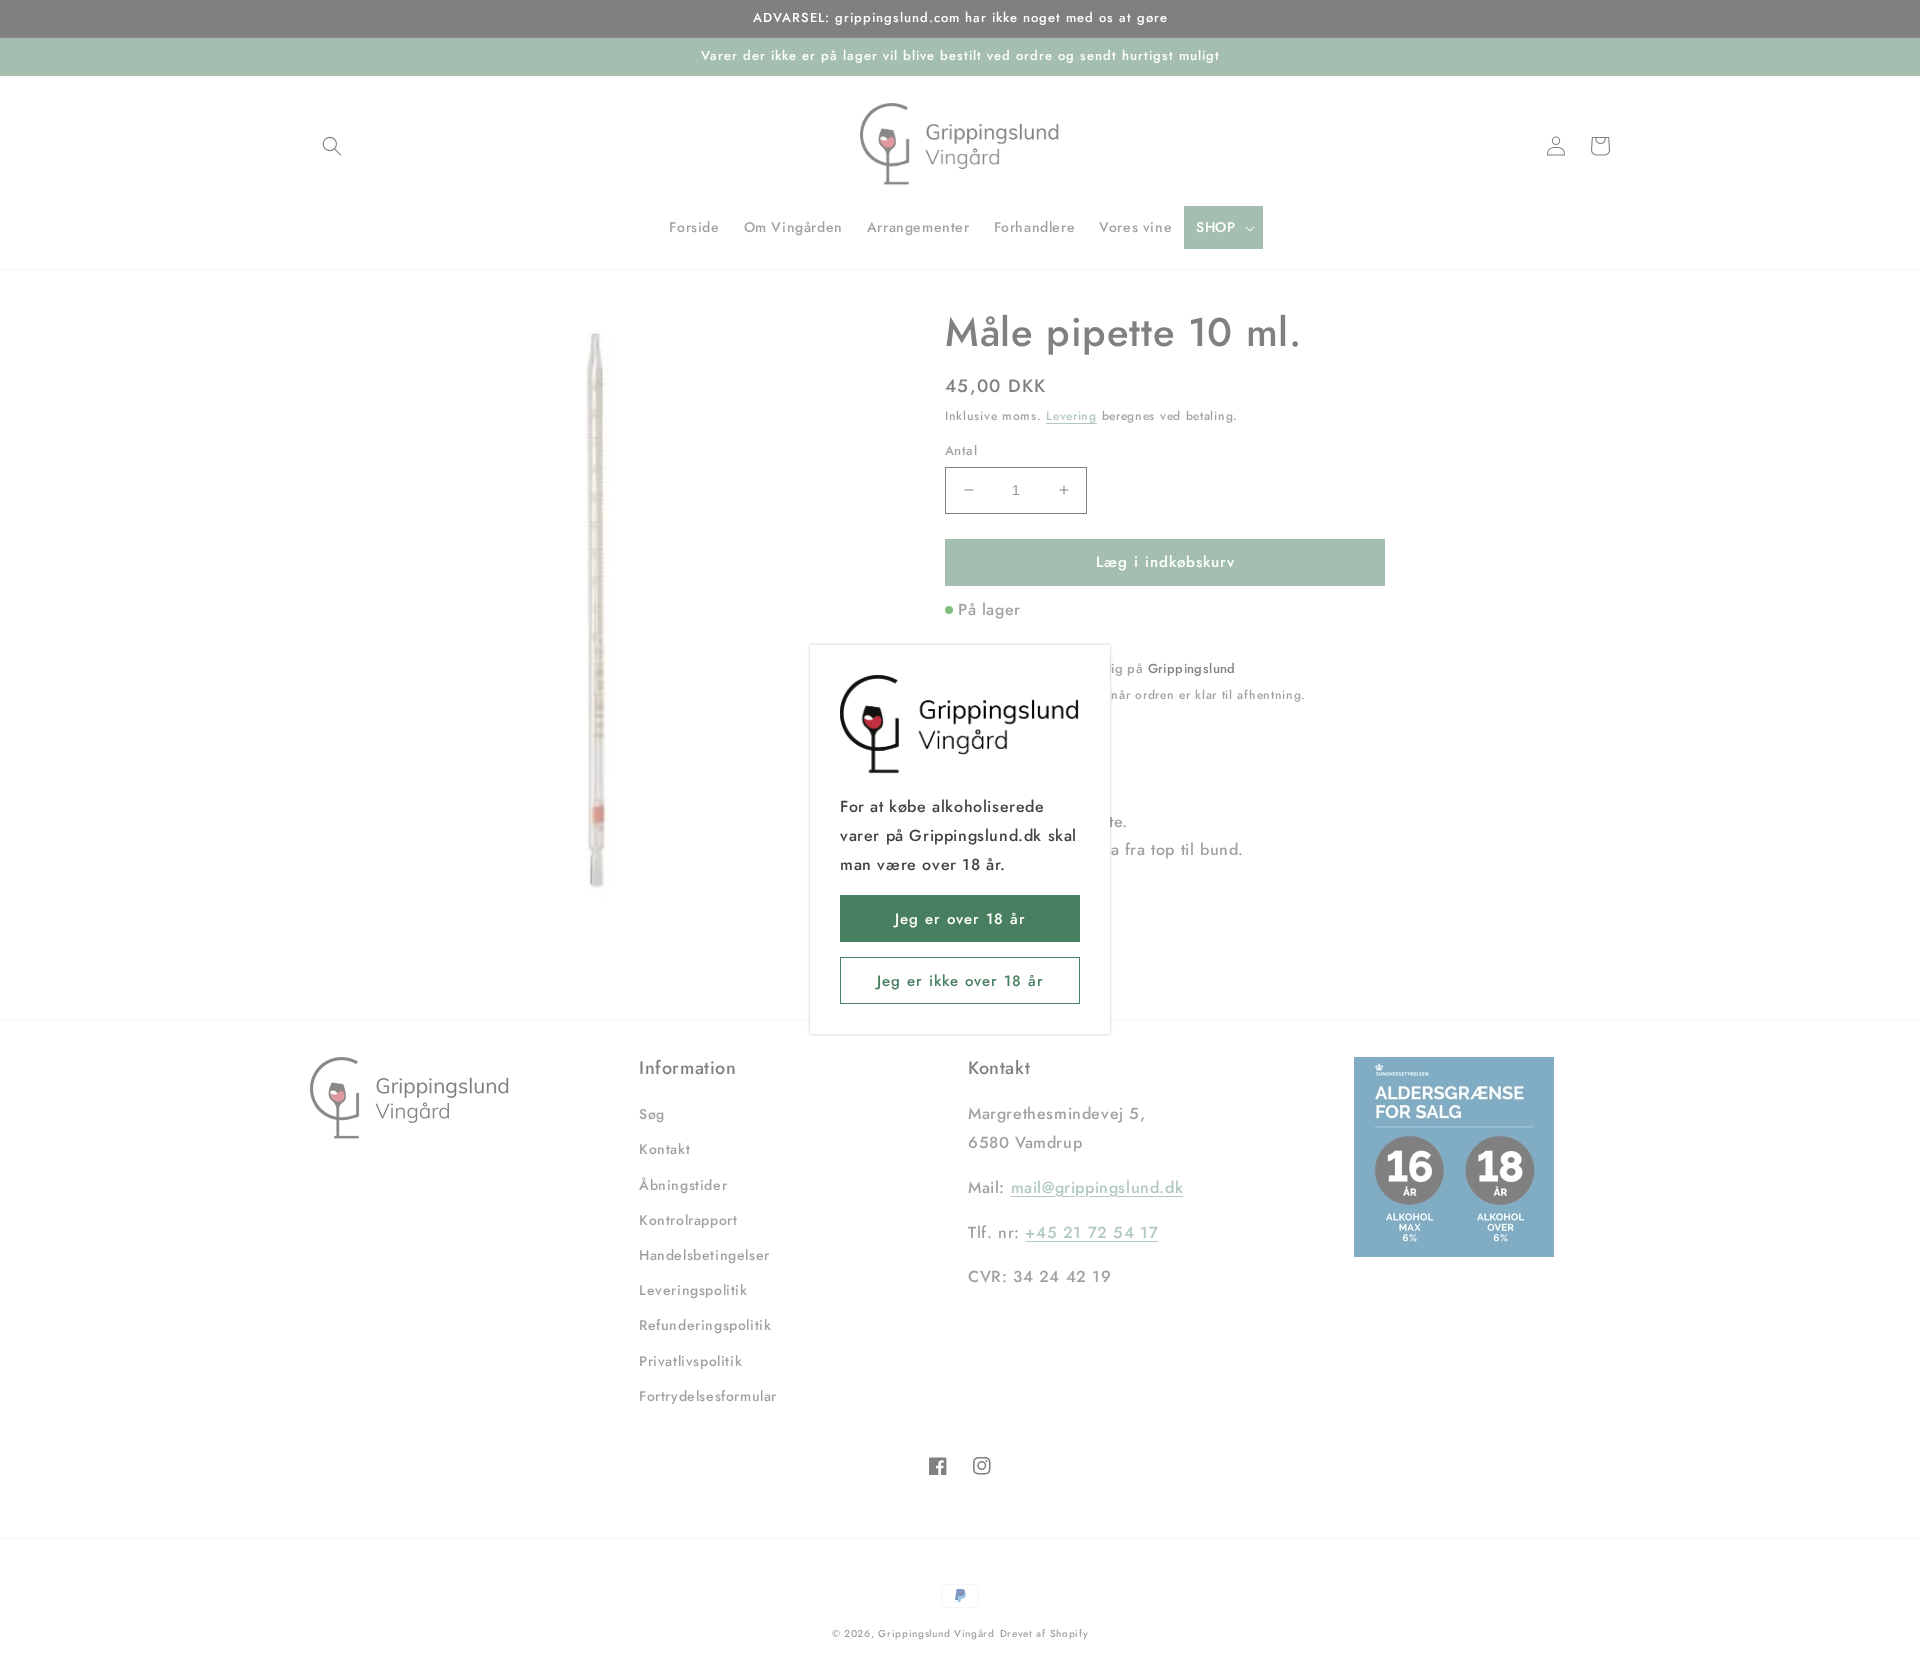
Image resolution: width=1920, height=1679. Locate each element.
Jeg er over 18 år (960, 919)
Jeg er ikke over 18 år (960, 981)
